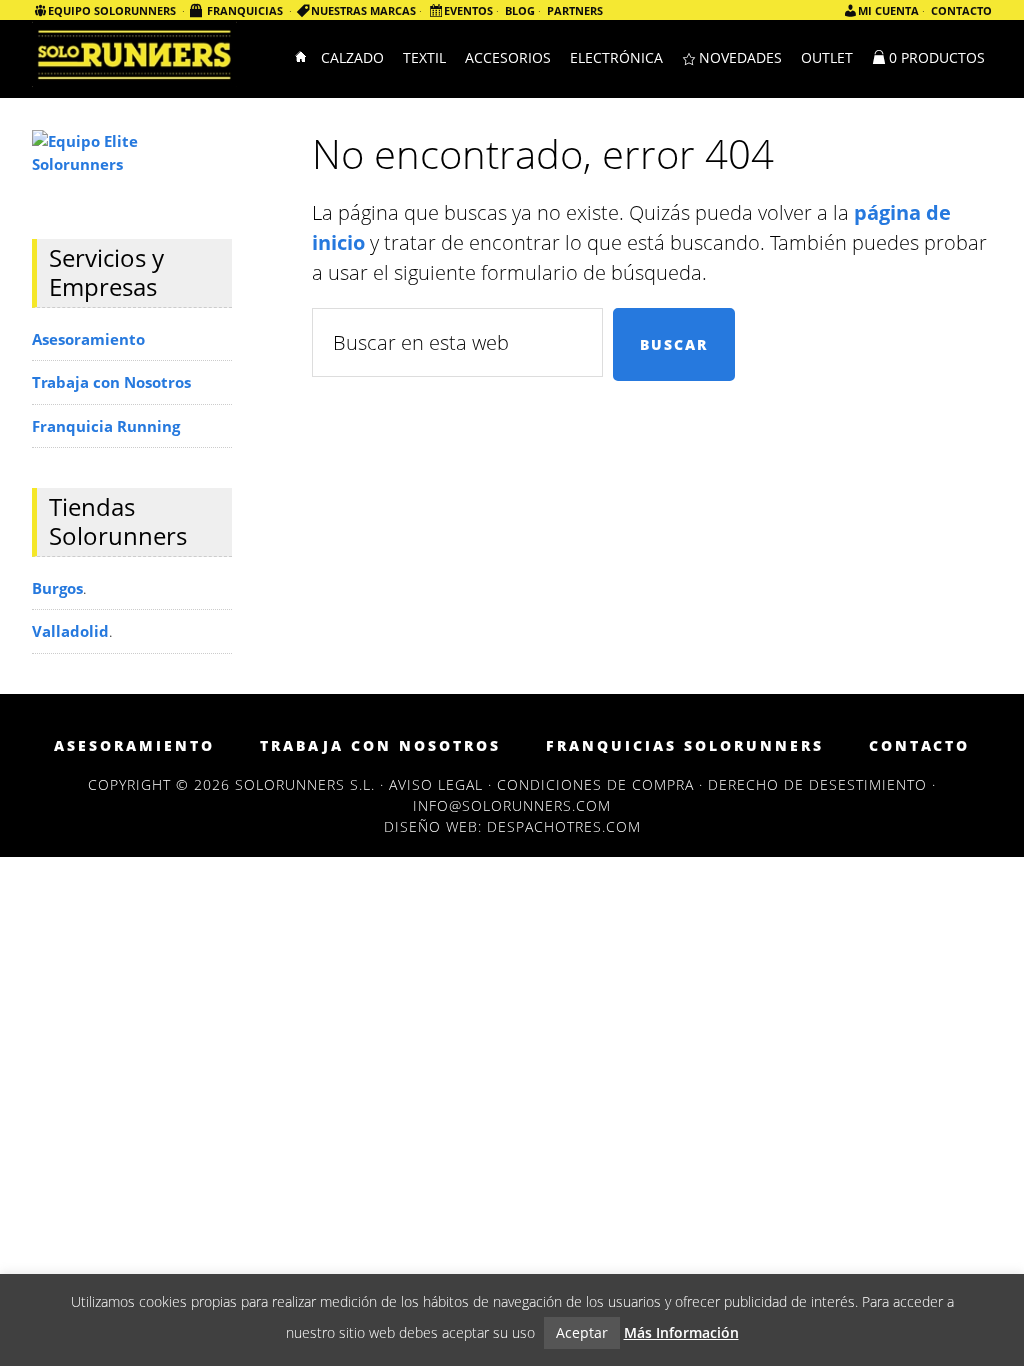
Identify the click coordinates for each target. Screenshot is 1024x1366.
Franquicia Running (106, 426)
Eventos (468, 10)
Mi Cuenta (888, 10)
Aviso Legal (436, 784)
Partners (575, 10)
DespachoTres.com (564, 826)
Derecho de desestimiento (817, 784)
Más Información (681, 1332)
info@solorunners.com (512, 805)
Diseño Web (431, 826)
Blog (520, 10)
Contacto (961, 10)
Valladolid (70, 631)
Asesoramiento (88, 339)
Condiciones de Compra (595, 784)
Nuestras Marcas (363, 10)
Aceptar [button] (582, 1332)
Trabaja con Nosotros (111, 382)
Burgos (57, 588)
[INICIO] (302, 59)
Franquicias (245, 10)
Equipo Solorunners (112, 10)
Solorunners (134, 57)
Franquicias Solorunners (685, 746)
